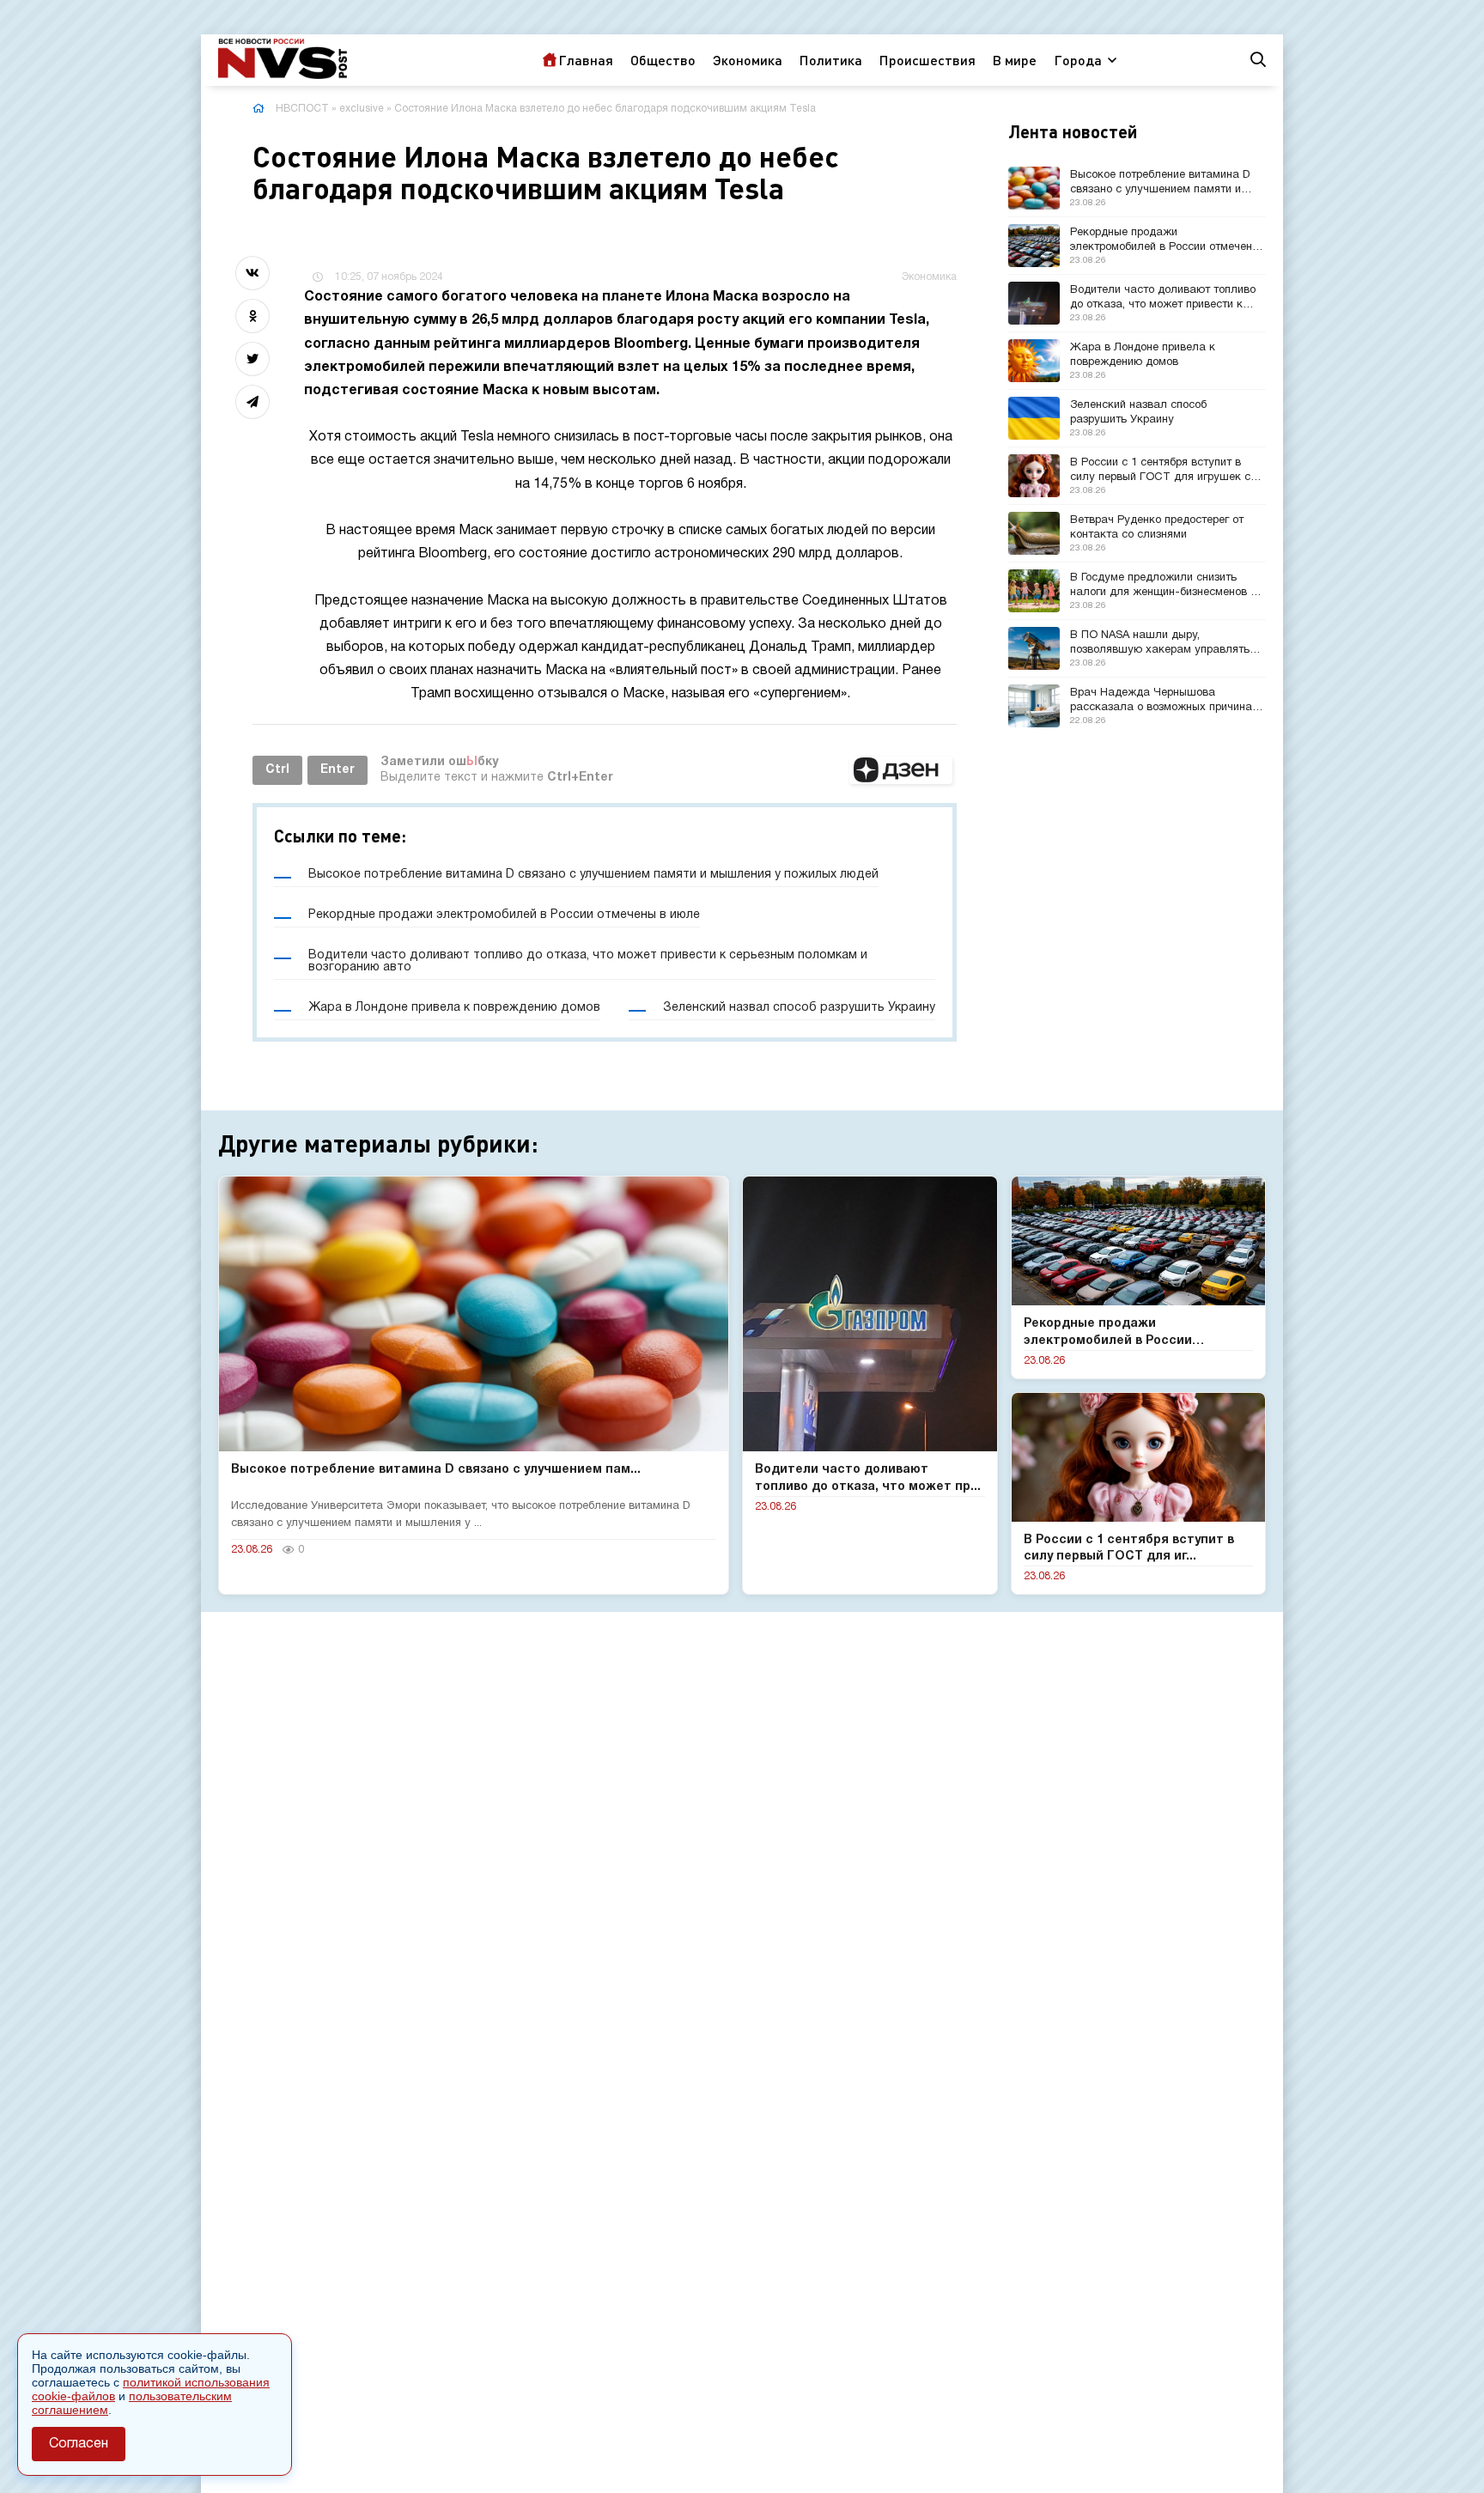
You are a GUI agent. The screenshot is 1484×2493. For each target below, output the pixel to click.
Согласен (79, 2444)
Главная (586, 60)
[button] (901, 770)
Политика (831, 60)
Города (1078, 60)
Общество (663, 60)
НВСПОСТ (302, 109)
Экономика (748, 60)
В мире (1015, 60)
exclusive (362, 109)
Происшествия (927, 60)
